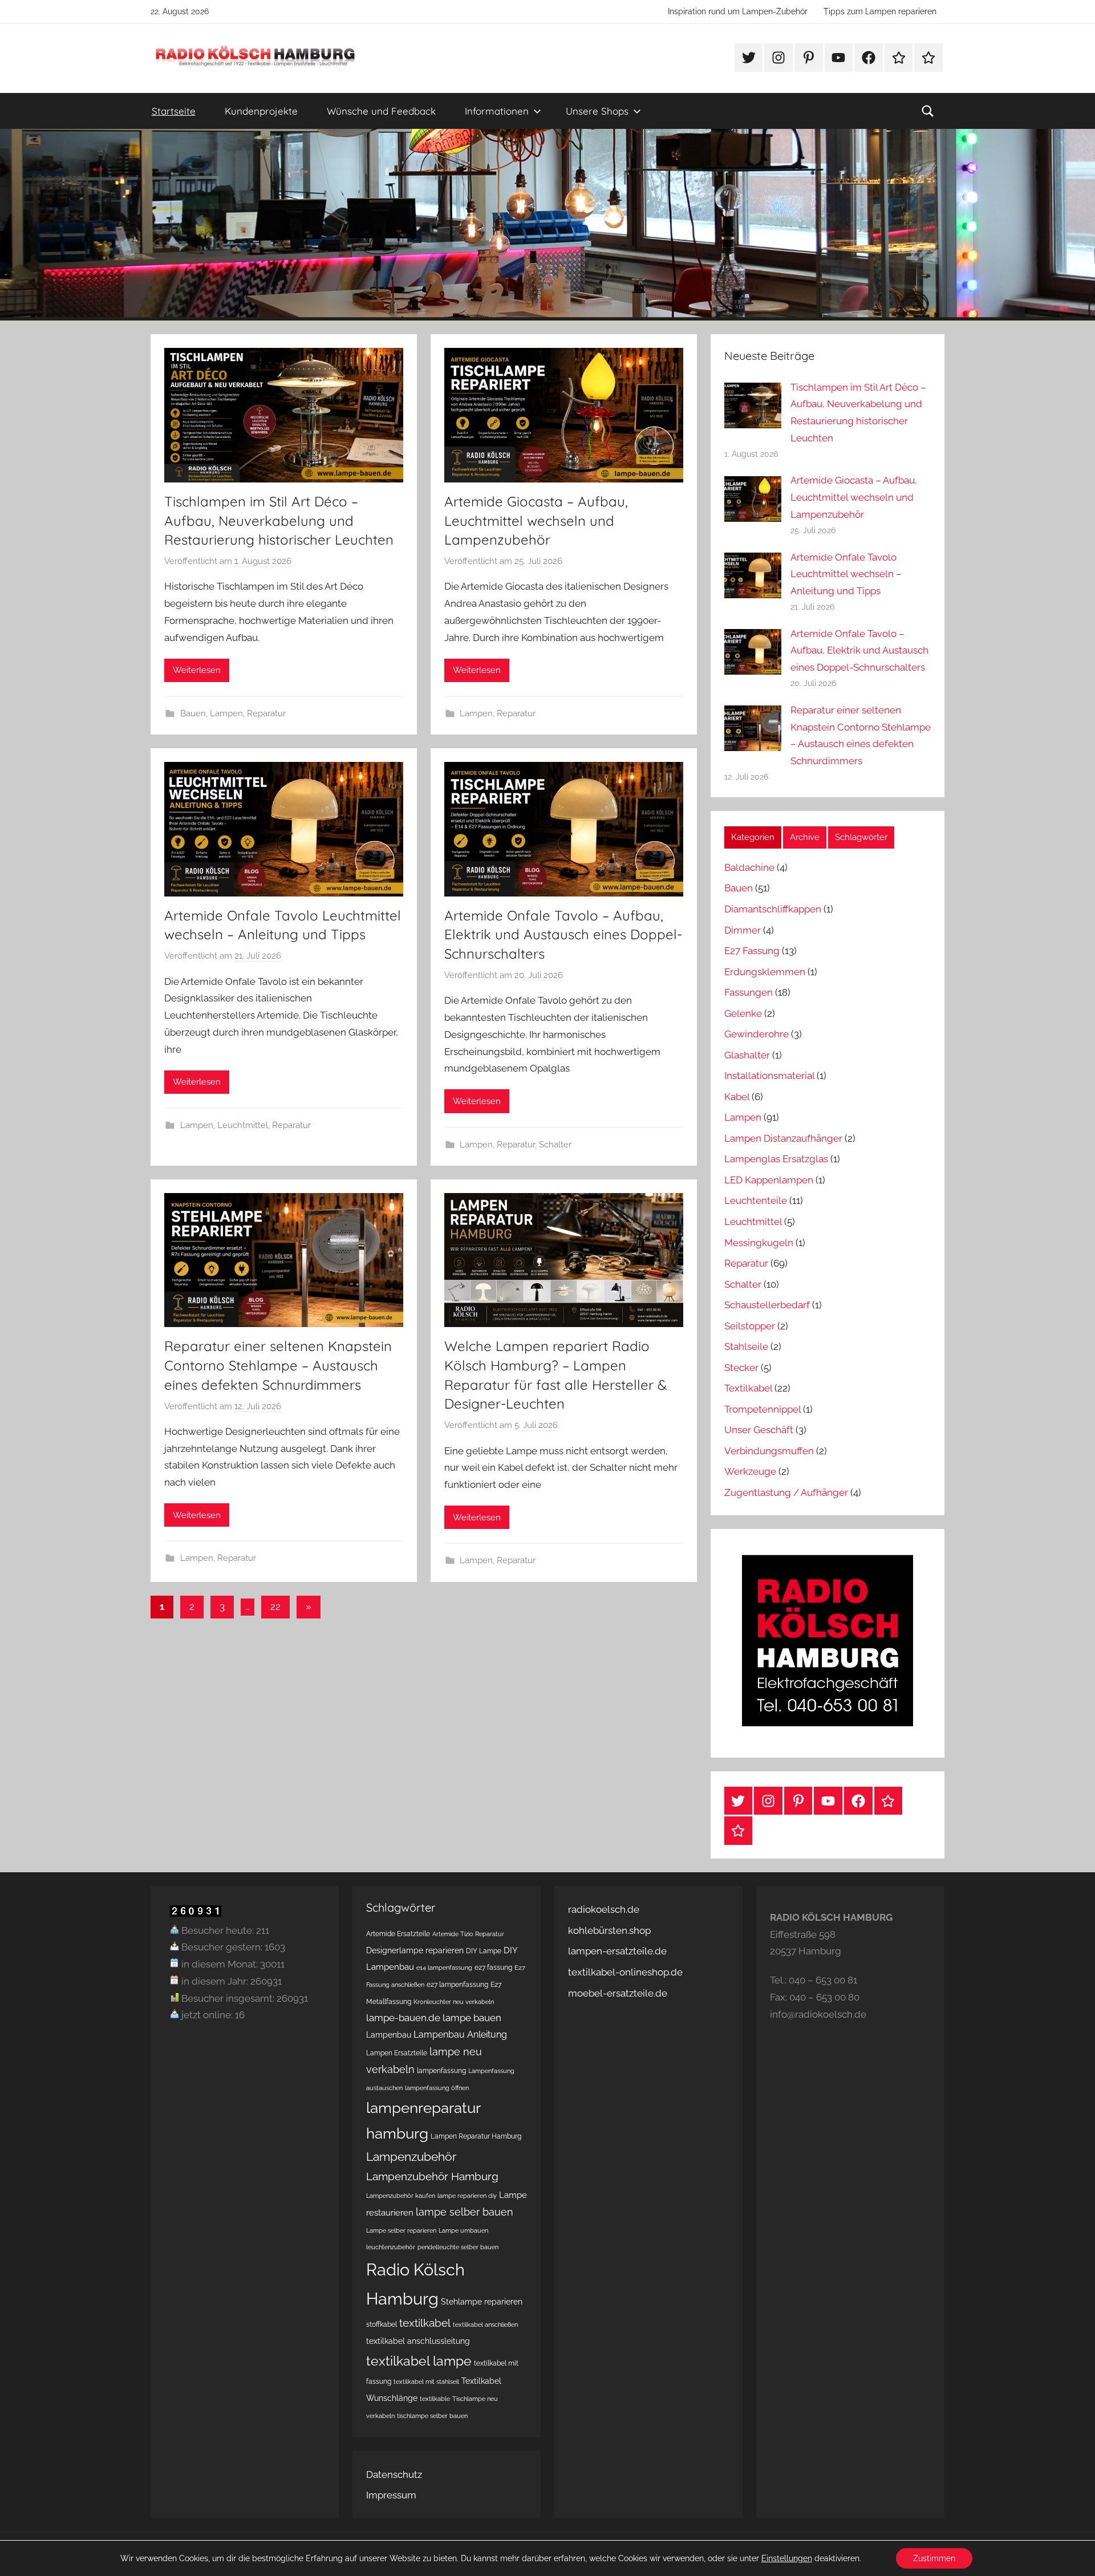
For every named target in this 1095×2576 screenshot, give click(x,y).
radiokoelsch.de (604, 1909)
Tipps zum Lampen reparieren (880, 11)
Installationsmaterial (769, 1076)
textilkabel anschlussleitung (418, 2341)
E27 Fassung (752, 951)
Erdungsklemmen (765, 972)
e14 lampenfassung (444, 1968)
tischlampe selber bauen (432, 2416)
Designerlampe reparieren (415, 1950)
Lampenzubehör (411, 2157)
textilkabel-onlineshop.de (625, 1972)
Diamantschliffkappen (773, 909)
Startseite (174, 111)
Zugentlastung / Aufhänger (786, 1492)
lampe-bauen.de (403, 2018)
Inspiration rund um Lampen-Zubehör (738, 11)
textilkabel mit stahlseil (426, 2382)
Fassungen (749, 992)
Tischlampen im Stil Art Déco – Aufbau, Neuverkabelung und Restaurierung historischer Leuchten (279, 520)
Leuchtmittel (243, 1125)
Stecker (741, 1368)
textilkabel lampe (419, 2361)
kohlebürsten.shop (609, 1930)
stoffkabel (382, 2324)
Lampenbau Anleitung (460, 2035)
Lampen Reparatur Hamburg (476, 2136)
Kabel (737, 1097)
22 (275, 1607)
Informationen (497, 111)
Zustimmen (934, 2558)
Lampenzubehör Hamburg (432, 2177)
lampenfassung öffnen (437, 2088)
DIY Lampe (484, 1951)
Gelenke (743, 1013)
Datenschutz (394, 2474)
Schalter (555, 1145)
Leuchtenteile (756, 1200)
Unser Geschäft (759, 1430)
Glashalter (747, 1055)
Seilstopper (750, 1326)
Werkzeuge (750, 1471)
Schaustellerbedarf (767, 1305)
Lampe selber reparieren (401, 2230)
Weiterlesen (197, 670)
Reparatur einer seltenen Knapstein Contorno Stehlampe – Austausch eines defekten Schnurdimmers (278, 1365)
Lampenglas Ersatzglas (776, 1159)
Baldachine (749, 867)
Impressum (391, 2495)
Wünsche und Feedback (381, 111)
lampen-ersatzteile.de (617, 1951)
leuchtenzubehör (391, 2247)
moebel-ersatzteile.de (618, 1993)
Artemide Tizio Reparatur (468, 1934)
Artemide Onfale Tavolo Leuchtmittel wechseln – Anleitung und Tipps (846, 574)
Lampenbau (389, 2035)
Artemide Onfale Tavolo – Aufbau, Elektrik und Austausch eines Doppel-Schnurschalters (563, 934)
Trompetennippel (763, 1409)
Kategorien (753, 837)
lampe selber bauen (465, 2212)
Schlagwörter (861, 837)
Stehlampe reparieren (482, 2302)
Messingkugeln (759, 1243)
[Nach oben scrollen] (1073, 2554)
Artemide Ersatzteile (398, 1934)
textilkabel (425, 2323)
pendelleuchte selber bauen (458, 2247)
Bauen (193, 713)
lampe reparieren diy (467, 2196)
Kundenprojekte (261, 111)
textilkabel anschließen (485, 2325)
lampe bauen (472, 2018)
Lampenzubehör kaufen (401, 2196)
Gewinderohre (757, 1034)
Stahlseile (746, 1346)
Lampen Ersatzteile (397, 2053)
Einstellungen (787, 2558)
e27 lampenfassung (457, 1984)
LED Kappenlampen (769, 1180)
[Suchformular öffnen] (928, 111)
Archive (805, 837)
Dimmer (743, 930)
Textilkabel (748, 1388)
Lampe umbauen (463, 2230)
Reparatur (266, 713)
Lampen (226, 713)
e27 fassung (493, 1967)
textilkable (435, 2399)
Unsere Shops (597, 111)
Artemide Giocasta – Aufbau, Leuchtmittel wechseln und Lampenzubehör (536, 520)
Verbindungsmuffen (769, 1451)
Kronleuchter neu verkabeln (454, 2002)
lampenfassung (441, 2070)
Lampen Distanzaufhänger (783, 1138)
